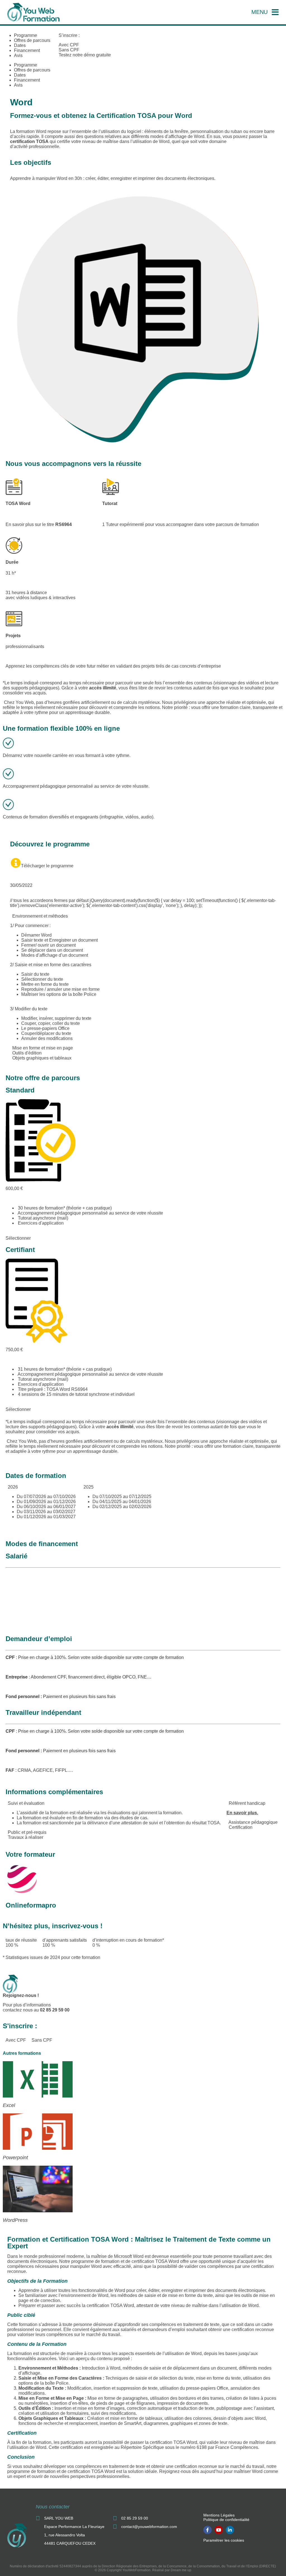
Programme (26, 35)
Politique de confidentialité (226, 2520)
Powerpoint (15, 2158)
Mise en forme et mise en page (43, 1048)
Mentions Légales (219, 2515)
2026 (13, 1487)
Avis (18, 55)
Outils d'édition (27, 1053)
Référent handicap (247, 1803)
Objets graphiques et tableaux (42, 1058)
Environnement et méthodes (40, 916)
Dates (20, 45)
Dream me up (181, 2570)
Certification (241, 1827)
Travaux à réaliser (26, 1837)
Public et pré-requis (27, 1832)
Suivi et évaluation (26, 1803)
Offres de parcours (32, 40)
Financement (27, 50)
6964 (67, 524)
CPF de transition (24, 1608)
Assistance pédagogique (253, 1822)
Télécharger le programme (47, 866)
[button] (143, 916)
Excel (9, 2105)
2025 (89, 1487)
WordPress (15, 2220)
